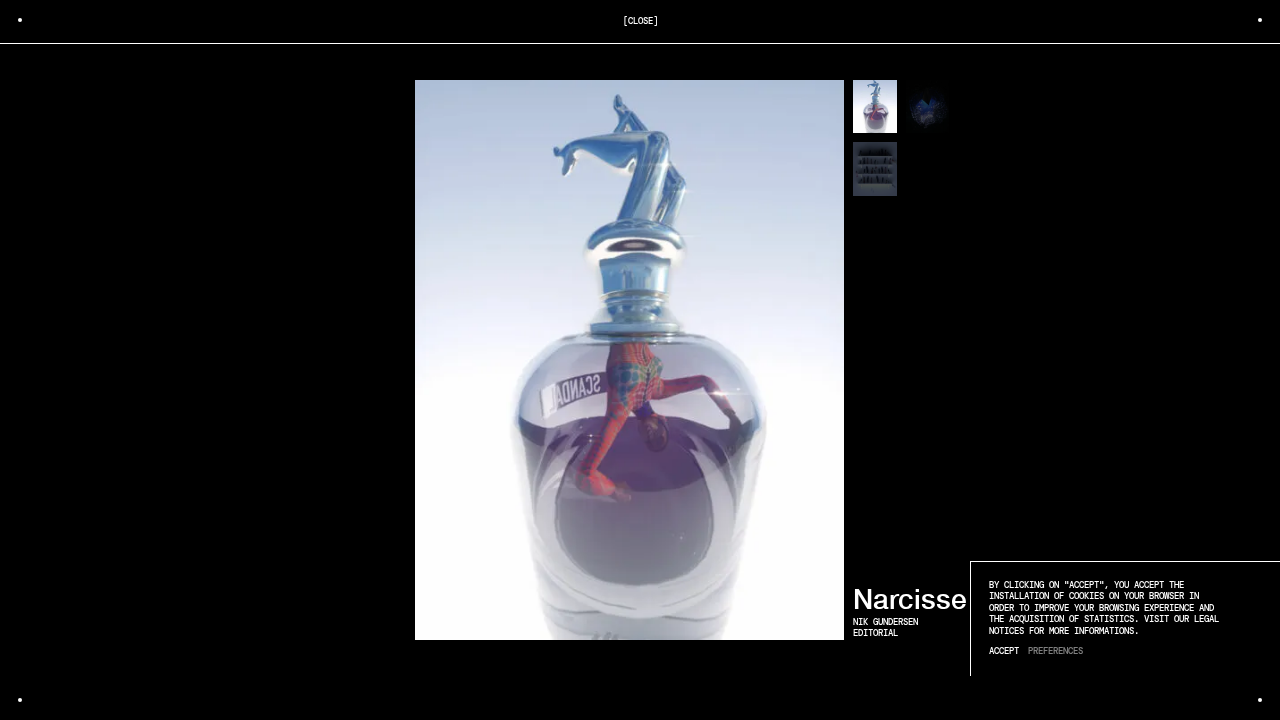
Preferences (1055, 651)
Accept (1004, 651)
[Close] (640, 21)
